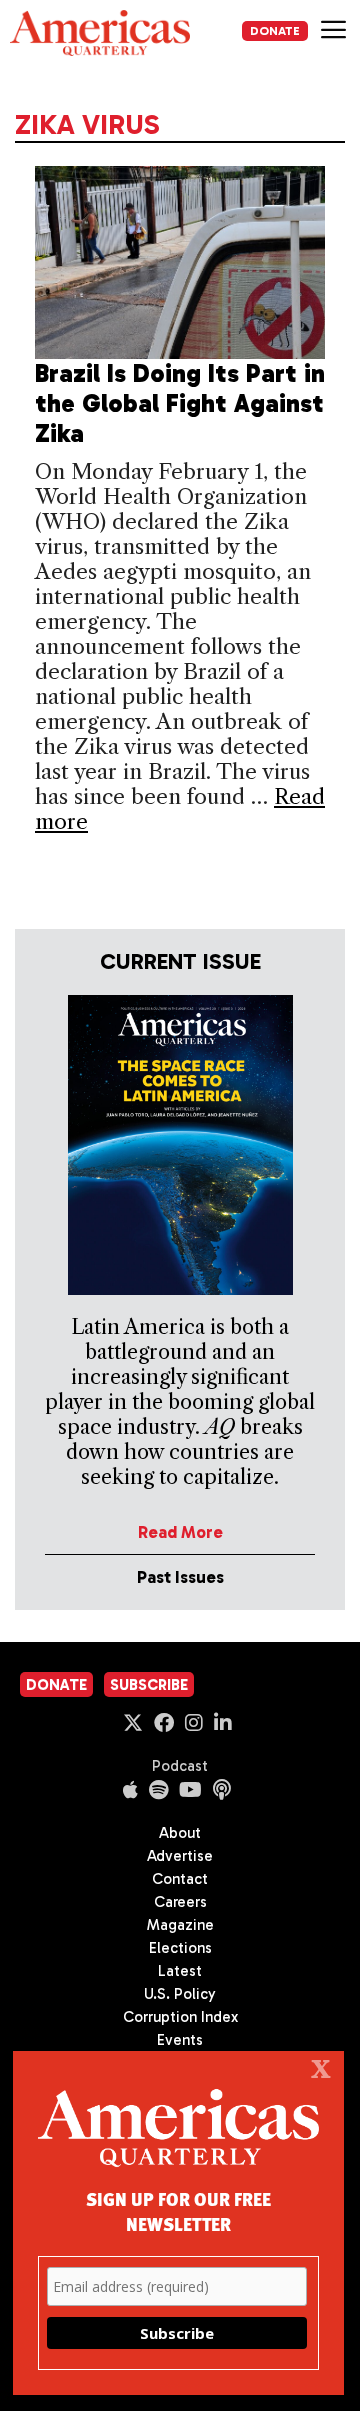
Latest (180, 1971)
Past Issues (180, 1577)
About (180, 1833)
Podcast (180, 1766)
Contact (180, 1879)
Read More (180, 1532)
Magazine (180, 1925)
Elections (180, 1948)
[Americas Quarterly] (100, 33)
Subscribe (149, 1685)
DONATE (275, 31)
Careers (180, 1902)
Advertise (180, 1856)
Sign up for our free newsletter (178, 2211)
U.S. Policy (180, 1994)
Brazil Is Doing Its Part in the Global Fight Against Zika (180, 403)
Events (180, 2040)
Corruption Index (180, 2017)
